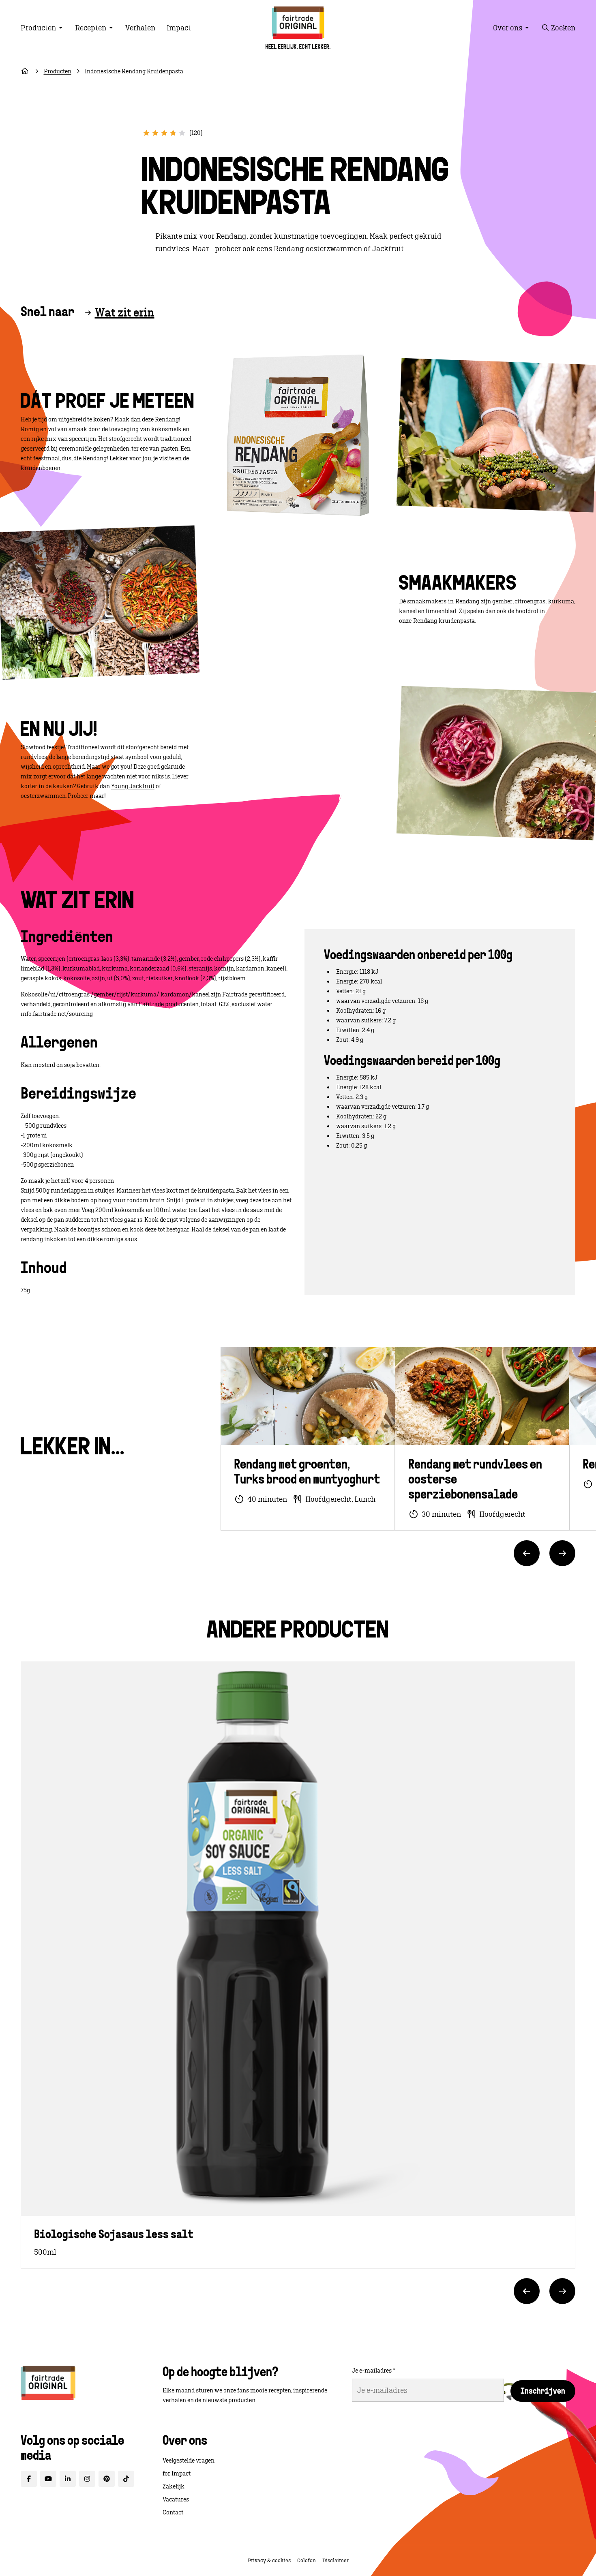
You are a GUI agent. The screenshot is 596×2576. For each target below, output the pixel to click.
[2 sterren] (155, 133)
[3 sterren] (164, 133)
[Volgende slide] (562, 1553)
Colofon (307, 2560)
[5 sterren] (182, 133)
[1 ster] (146, 133)
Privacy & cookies (269, 2560)
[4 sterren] (173, 133)
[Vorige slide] (527, 1553)
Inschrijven (543, 2392)
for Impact (177, 2473)
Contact (173, 2512)
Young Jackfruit (133, 786)
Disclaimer (336, 2560)
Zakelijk (174, 2486)
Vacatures (176, 2499)
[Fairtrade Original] (48, 2383)
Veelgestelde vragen (189, 2461)
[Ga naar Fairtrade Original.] (25, 71)
